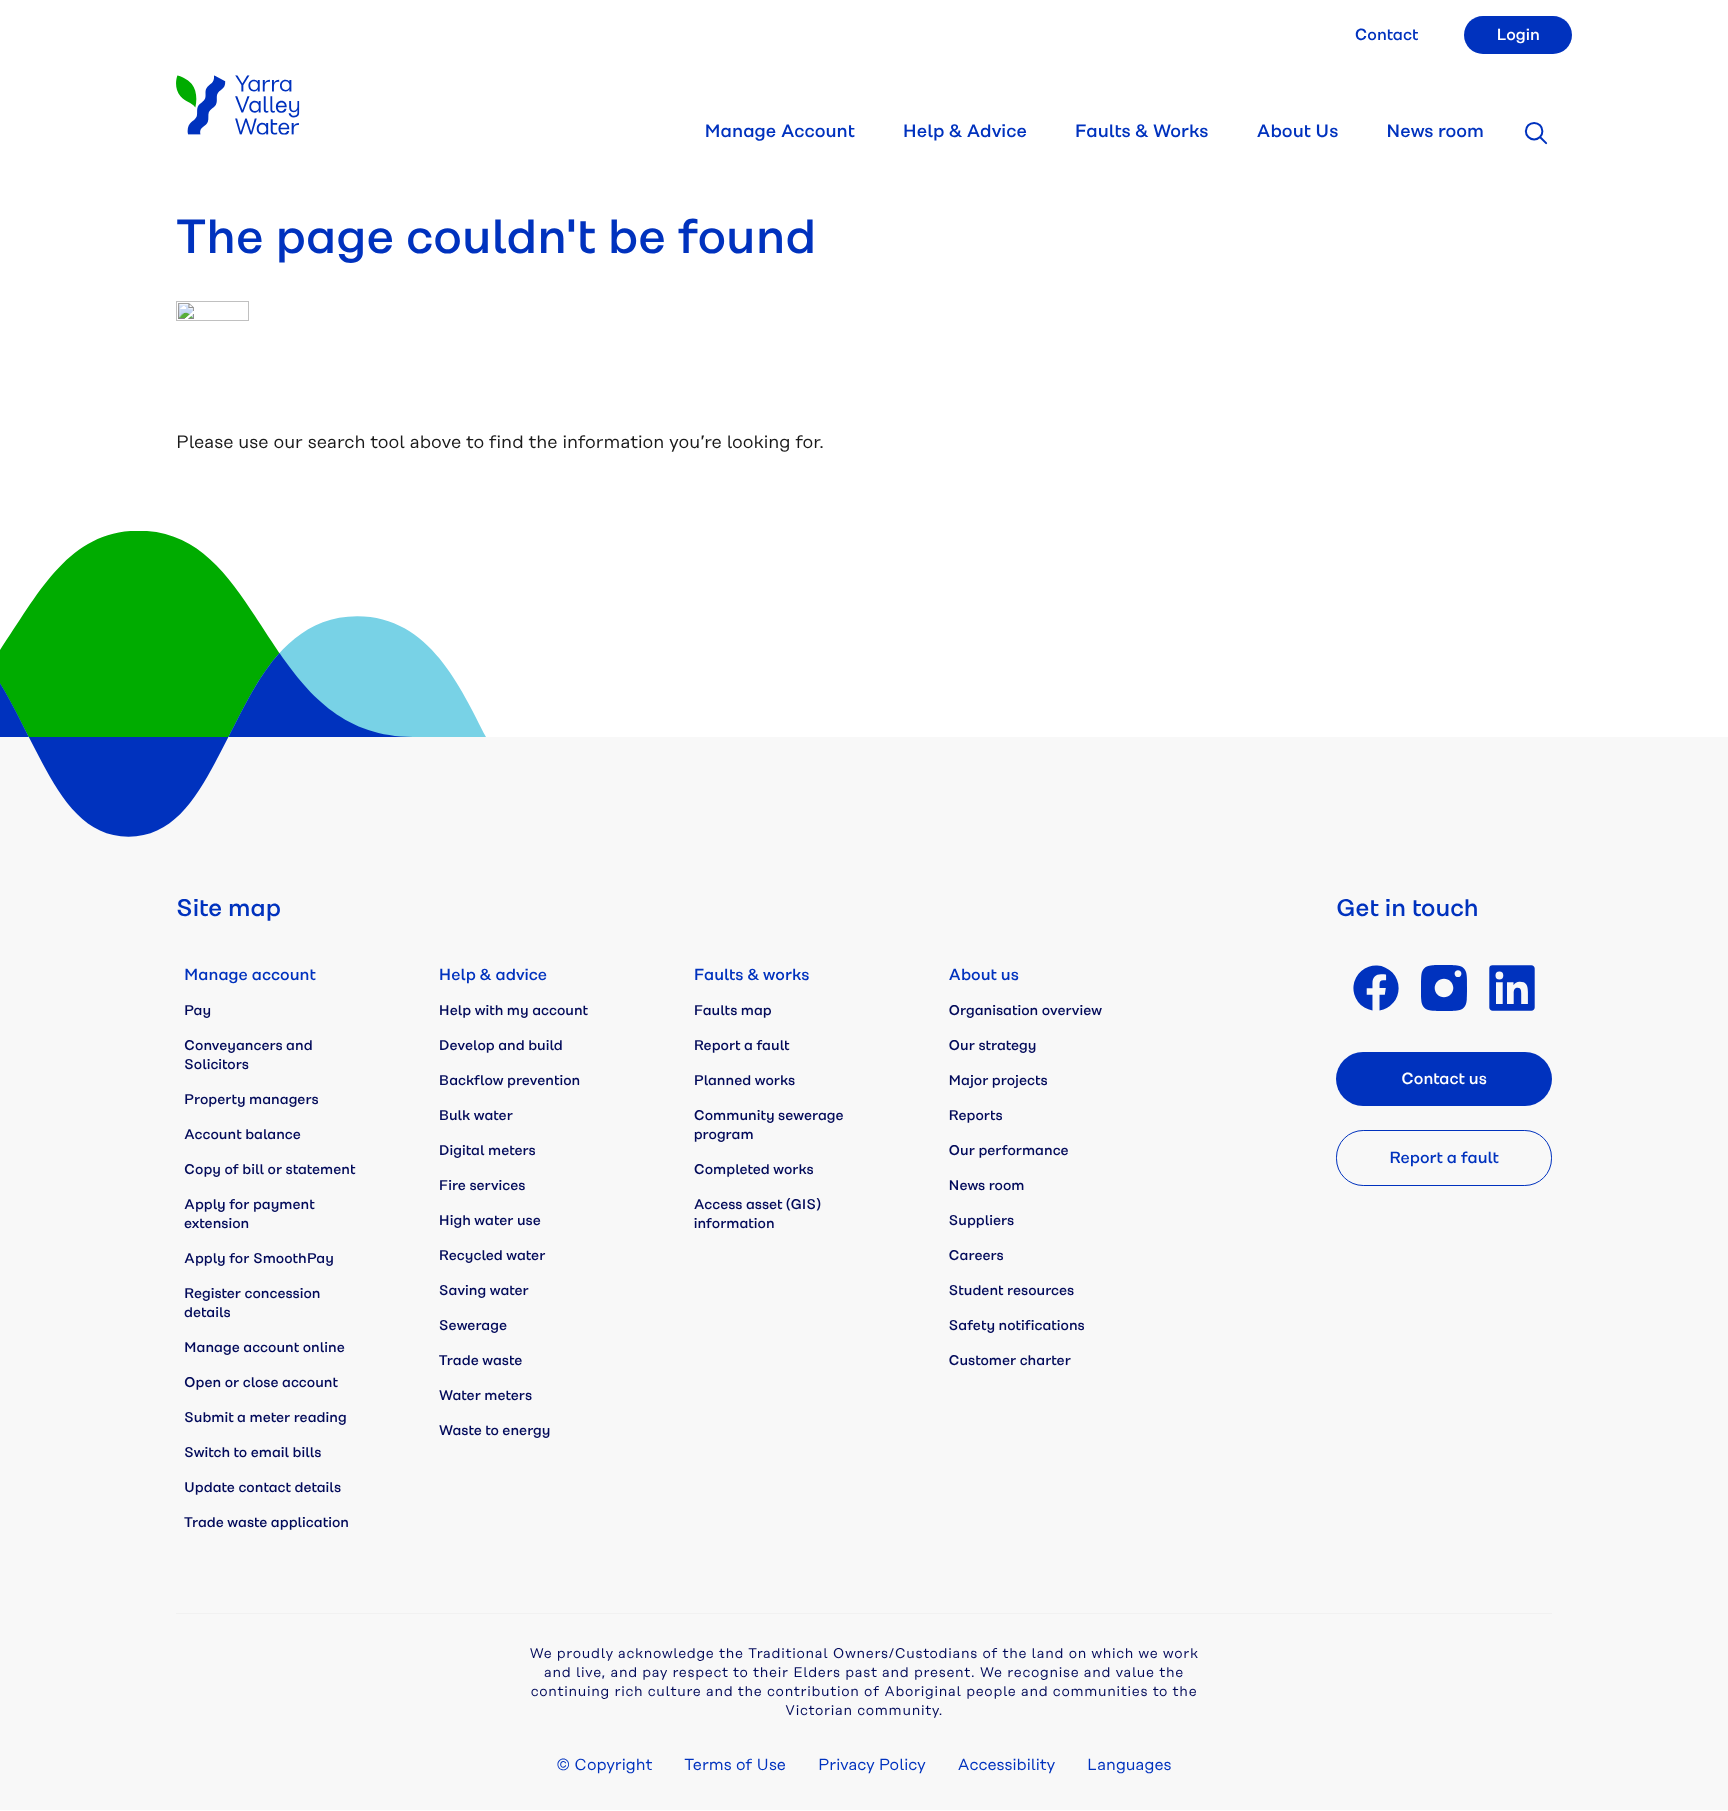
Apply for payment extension (249, 1214)
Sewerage (473, 1326)
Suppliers (982, 1221)
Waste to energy (495, 1431)
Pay (197, 1011)
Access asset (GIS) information (757, 1214)
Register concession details (252, 1303)
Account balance (242, 1135)
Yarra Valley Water (238, 105)
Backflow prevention (509, 1081)
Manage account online (264, 1348)
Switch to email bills (252, 1453)
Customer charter (1010, 1361)
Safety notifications (1017, 1326)
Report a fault (742, 1046)
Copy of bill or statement (269, 1170)
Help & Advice (965, 132)
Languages (1129, 1765)
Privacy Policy (872, 1765)
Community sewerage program (769, 1125)
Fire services (482, 1186)
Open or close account (261, 1383)
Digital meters (487, 1151)
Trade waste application (266, 1523)
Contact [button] (1387, 35)
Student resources (1012, 1291)
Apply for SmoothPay (259, 1259)
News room (1435, 132)
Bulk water (476, 1116)
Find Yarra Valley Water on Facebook (1376, 988)
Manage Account (779, 132)
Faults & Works (1142, 132)
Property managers (251, 1100)
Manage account (250, 975)
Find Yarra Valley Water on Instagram (1444, 988)
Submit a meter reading (265, 1418)
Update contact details (262, 1488)
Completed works (754, 1170)
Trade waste (480, 1361)
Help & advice (493, 975)
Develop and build (501, 1046)
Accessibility (1007, 1765)
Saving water (484, 1291)
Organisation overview (1025, 1011)
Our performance (1009, 1151)
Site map (228, 909)
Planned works (744, 1081)
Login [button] (1518, 35)
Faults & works (752, 975)
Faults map (733, 1011)
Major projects (998, 1081)
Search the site (1536, 133)
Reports (976, 1116)
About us (984, 975)
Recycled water (492, 1256)
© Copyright (605, 1765)
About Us (1297, 132)
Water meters (485, 1396)
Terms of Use (735, 1765)
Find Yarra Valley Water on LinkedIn (1512, 988)
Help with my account (513, 1011)
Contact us (1444, 1079)
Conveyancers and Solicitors (248, 1055)
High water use (490, 1221)
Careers (976, 1256)
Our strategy (993, 1046)
